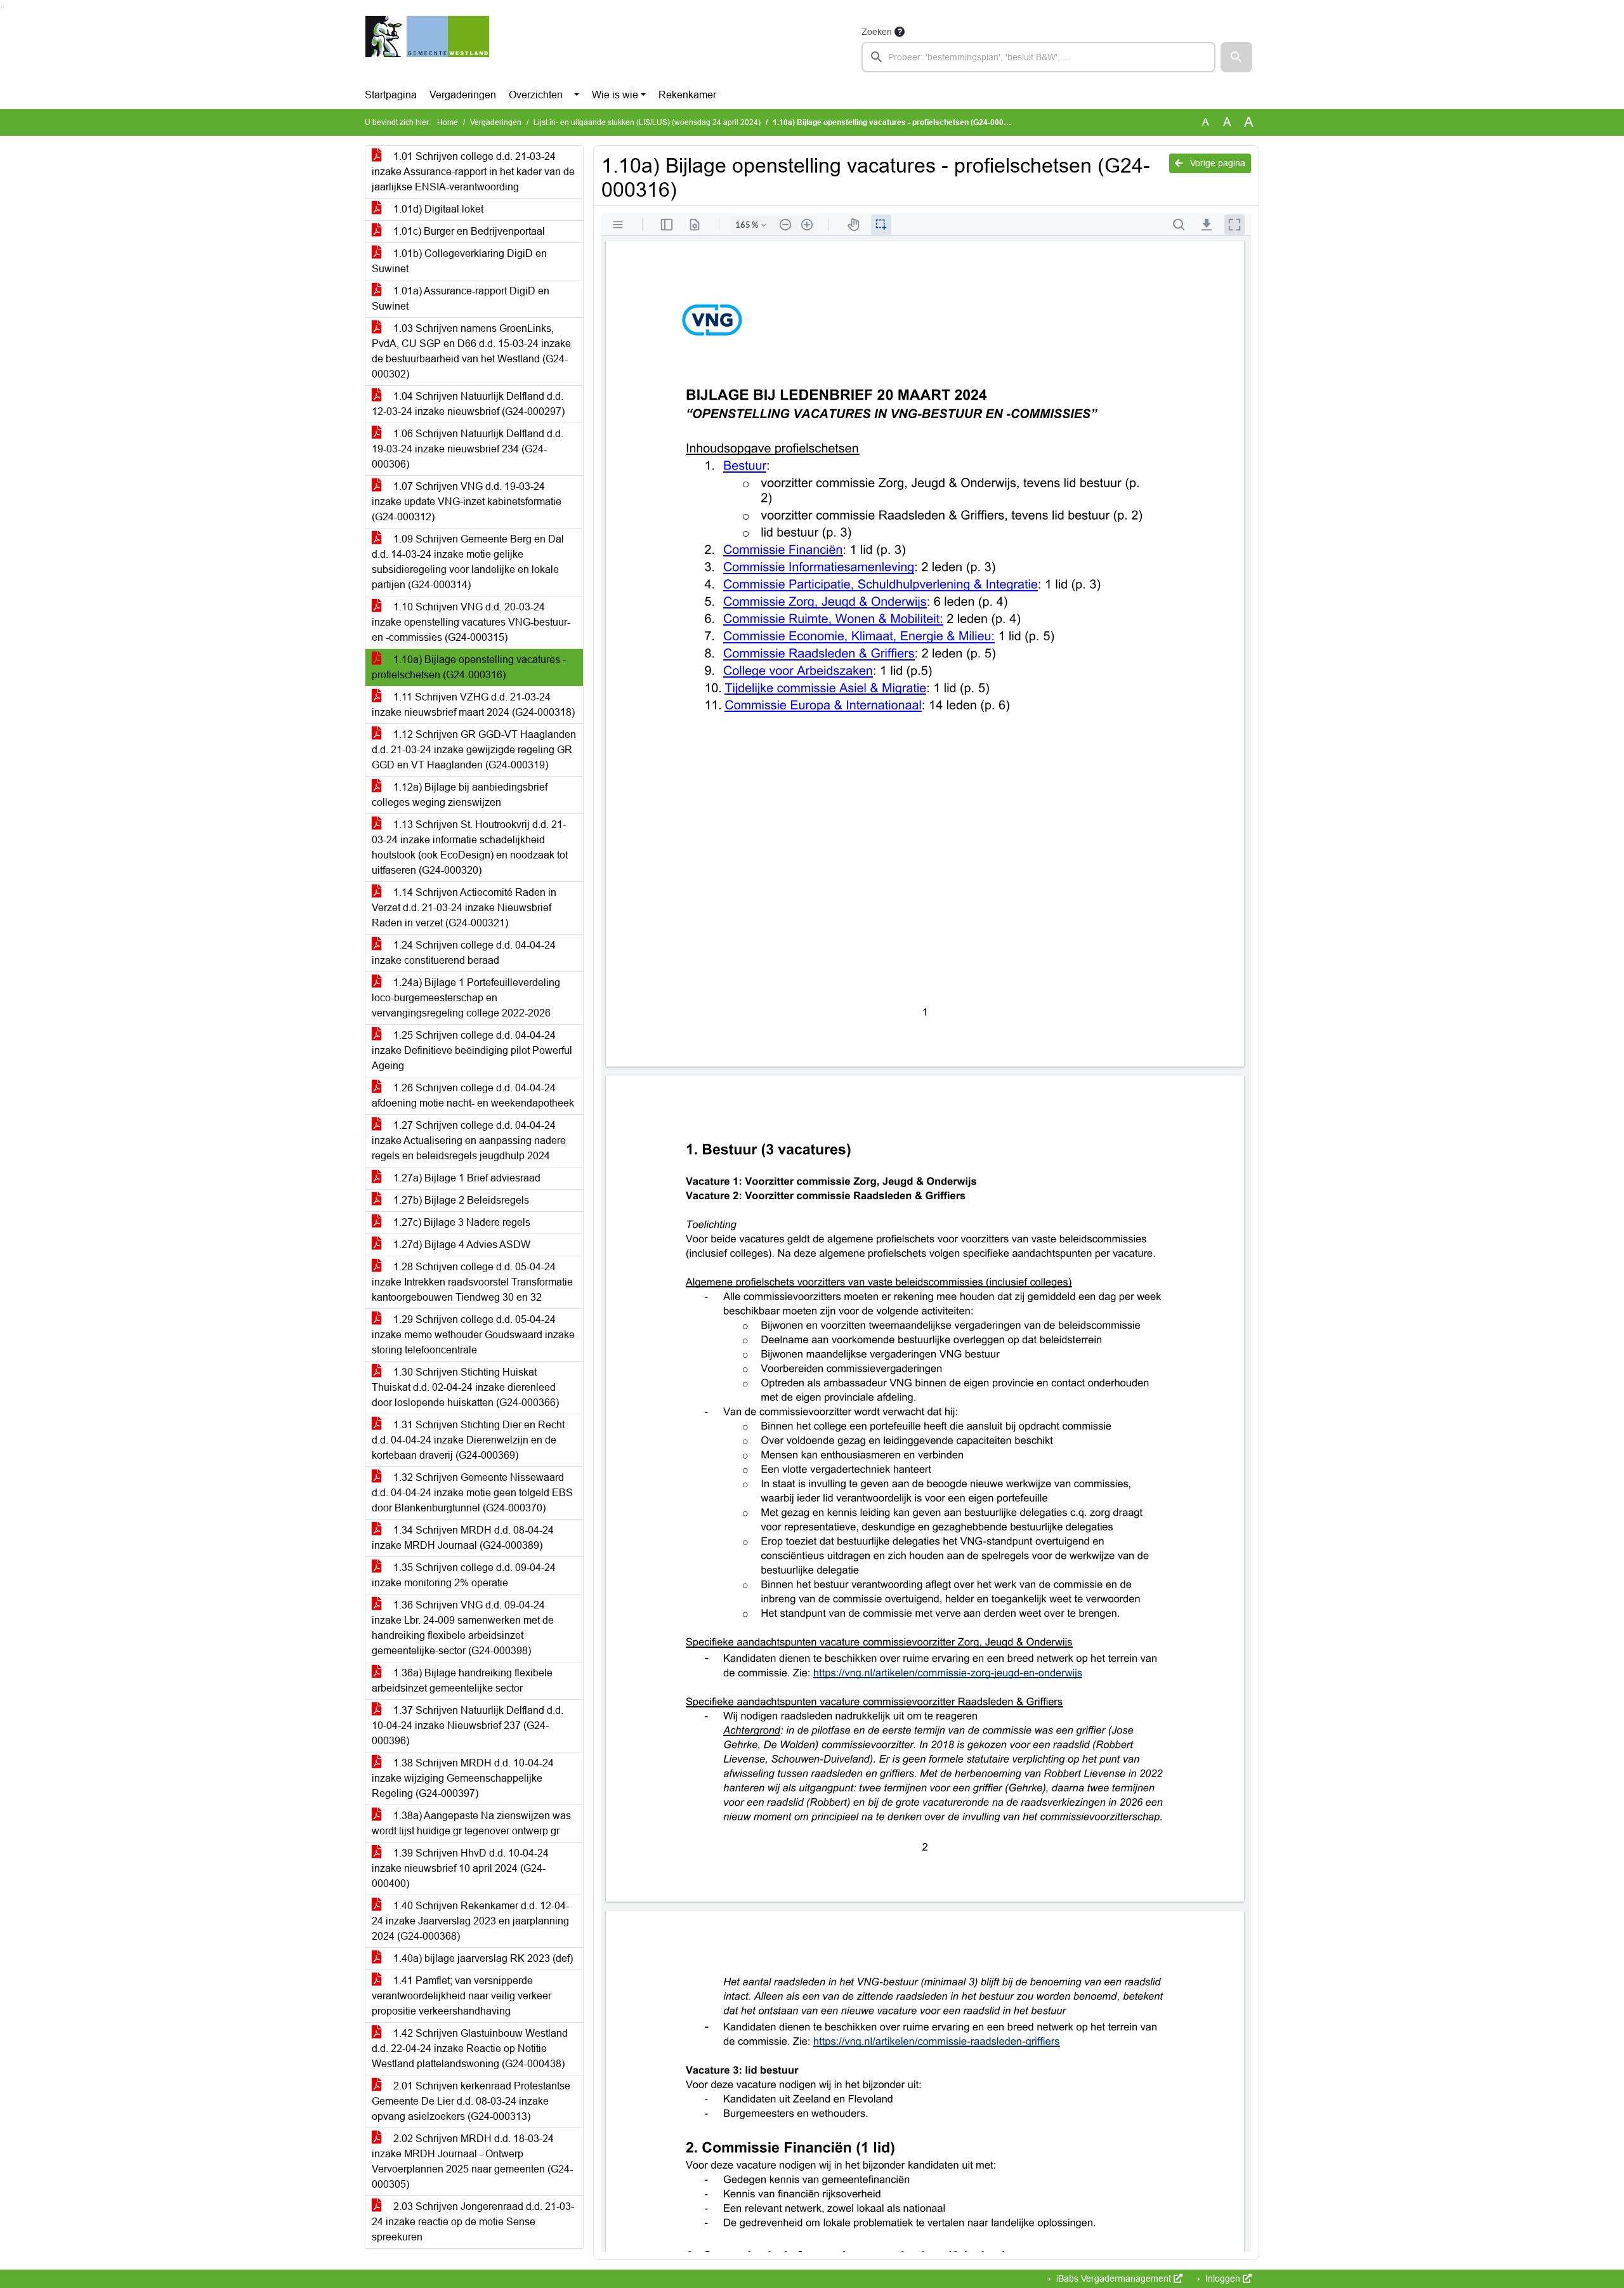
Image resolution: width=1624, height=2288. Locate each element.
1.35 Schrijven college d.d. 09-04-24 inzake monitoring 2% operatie (464, 1575)
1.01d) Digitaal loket (437, 209)
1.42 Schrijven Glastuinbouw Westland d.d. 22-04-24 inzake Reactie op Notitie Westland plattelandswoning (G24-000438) (470, 2048)
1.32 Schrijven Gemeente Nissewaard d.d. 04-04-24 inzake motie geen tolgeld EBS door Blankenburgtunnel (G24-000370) (472, 1493)
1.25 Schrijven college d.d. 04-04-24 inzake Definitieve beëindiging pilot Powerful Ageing (472, 1050)
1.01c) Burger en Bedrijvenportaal (468, 231)
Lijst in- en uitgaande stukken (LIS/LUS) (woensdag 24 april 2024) (647, 122)
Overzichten (536, 95)
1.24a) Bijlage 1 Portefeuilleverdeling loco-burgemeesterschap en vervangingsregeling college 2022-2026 (466, 998)
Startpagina (391, 95)
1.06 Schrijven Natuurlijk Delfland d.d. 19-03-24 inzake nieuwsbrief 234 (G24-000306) (468, 449)
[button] (1236, 57)
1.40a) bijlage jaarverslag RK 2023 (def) (482, 1958)
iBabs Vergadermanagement (1114, 2278)
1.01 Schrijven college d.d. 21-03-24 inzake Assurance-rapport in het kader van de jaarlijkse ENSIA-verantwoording (473, 172)
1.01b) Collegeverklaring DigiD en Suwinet (459, 261)
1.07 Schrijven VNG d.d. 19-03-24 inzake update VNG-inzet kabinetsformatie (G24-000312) (467, 502)
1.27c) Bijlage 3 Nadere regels (461, 1222)
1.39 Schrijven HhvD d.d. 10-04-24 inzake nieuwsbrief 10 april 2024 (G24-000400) (460, 1868)
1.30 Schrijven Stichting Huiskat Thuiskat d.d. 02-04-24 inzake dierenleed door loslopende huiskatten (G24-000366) (465, 1387)
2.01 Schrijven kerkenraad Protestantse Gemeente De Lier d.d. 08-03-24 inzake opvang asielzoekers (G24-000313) (471, 2101)
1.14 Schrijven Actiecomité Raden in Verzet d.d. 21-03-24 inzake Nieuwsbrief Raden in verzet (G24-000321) (464, 908)
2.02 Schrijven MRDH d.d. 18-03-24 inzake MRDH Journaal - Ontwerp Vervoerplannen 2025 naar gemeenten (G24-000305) (472, 2161)
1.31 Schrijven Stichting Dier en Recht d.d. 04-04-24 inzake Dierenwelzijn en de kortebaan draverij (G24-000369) (468, 1440)
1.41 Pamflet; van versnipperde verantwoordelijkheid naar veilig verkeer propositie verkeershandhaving (462, 1996)
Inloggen (1223, 2278)
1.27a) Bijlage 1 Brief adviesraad (466, 1178)
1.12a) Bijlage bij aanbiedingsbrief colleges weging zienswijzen (460, 795)
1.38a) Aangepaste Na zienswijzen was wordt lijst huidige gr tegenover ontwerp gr (471, 1823)
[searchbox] (1038, 57)
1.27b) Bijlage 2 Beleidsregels (460, 1200)
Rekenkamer (687, 95)
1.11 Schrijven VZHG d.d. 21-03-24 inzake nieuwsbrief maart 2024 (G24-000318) (473, 705)
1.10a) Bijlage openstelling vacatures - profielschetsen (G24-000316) (469, 667)
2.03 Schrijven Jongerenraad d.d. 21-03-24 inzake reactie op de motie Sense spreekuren (473, 2222)
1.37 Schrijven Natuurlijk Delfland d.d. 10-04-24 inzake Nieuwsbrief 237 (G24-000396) (468, 1726)
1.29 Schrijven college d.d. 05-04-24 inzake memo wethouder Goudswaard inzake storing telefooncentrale (473, 1335)
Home (448, 122)
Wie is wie (615, 95)
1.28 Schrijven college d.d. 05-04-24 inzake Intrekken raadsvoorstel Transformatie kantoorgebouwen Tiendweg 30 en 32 (472, 1282)
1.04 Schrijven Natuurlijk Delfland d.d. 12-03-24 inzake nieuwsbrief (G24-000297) (468, 404)
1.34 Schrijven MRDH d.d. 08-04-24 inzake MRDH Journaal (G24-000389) (463, 1538)
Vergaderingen (463, 95)
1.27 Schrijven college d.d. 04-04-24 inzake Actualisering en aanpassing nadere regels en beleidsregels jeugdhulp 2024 (469, 1141)
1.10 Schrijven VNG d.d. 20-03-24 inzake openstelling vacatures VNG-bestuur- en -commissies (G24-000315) (471, 622)
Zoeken (877, 32)
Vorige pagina (1216, 163)
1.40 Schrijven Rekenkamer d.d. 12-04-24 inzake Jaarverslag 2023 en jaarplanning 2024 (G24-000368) (470, 1921)
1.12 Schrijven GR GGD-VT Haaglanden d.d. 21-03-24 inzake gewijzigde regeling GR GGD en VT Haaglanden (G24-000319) (474, 750)
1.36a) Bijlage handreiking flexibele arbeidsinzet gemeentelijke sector (462, 1680)
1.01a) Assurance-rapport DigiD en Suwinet (461, 299)
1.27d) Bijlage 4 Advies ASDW (461, 1245)
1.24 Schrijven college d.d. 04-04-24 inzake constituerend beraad (464, 953)
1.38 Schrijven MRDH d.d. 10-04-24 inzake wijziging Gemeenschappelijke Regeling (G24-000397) (463, 1778)
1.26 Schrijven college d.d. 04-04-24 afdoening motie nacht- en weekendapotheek (473, 1095)
